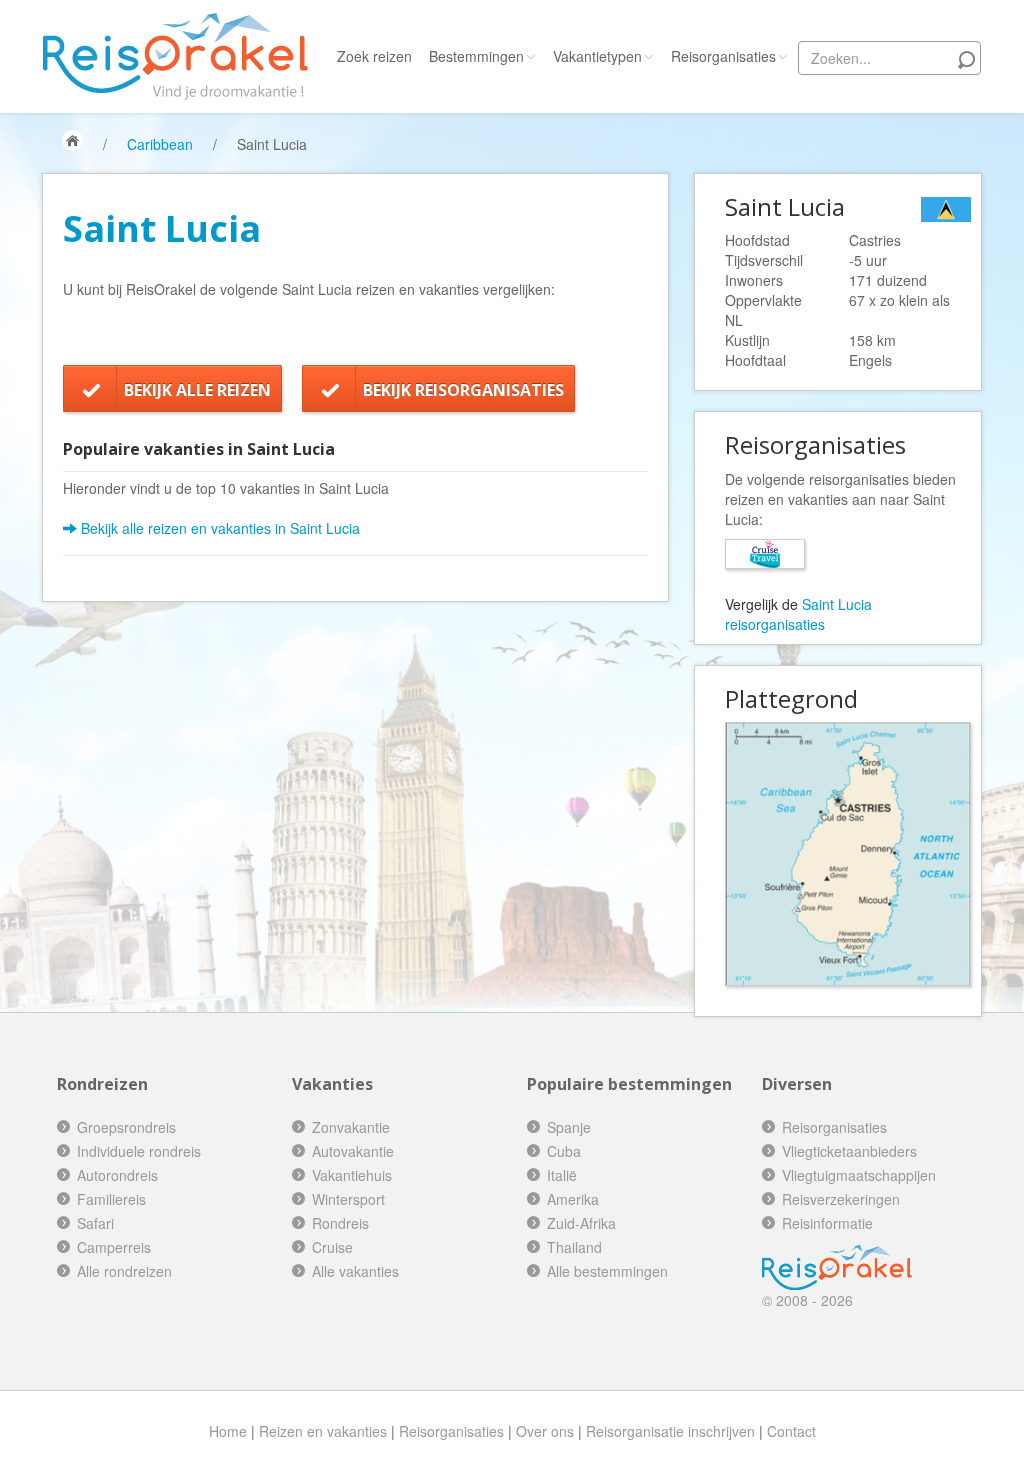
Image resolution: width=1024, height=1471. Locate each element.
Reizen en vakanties (323, 1431)
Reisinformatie (827, 1223)
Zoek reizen (374, 56)
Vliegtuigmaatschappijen (859, 1175)
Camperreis (114, 1247)
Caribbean (160, 144)
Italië (562, 1175)
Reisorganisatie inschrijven (670, 1431)
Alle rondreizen (124, 1271)
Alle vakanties (355, 1271)
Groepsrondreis (126, 1127)
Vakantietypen (597, 56)
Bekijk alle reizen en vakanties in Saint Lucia (218, 528)
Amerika (573, 1199)
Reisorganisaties (723, 56)
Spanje (569, 1127)
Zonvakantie (351, 1127)
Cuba (564, 1151)
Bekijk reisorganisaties (463, 390)
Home (228, 1431)
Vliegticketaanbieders (849, 1151)
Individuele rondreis (139, 1151)
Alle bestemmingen (607, 1271)
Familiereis (111, 1199)
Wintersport (348, 1199)
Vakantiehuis (352, 1175)
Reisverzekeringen (841, 1199)
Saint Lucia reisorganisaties (798, 614)
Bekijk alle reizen (197, 390)
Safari (95, 1223)
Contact (791, 1431)
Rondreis (340, 1223)
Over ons (545, 1431)
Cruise (332, 1247)
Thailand (574, 1247)
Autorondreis (117, 1175)
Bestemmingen (476, 56)
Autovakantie (353, 1151)
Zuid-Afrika (581, 1223)
